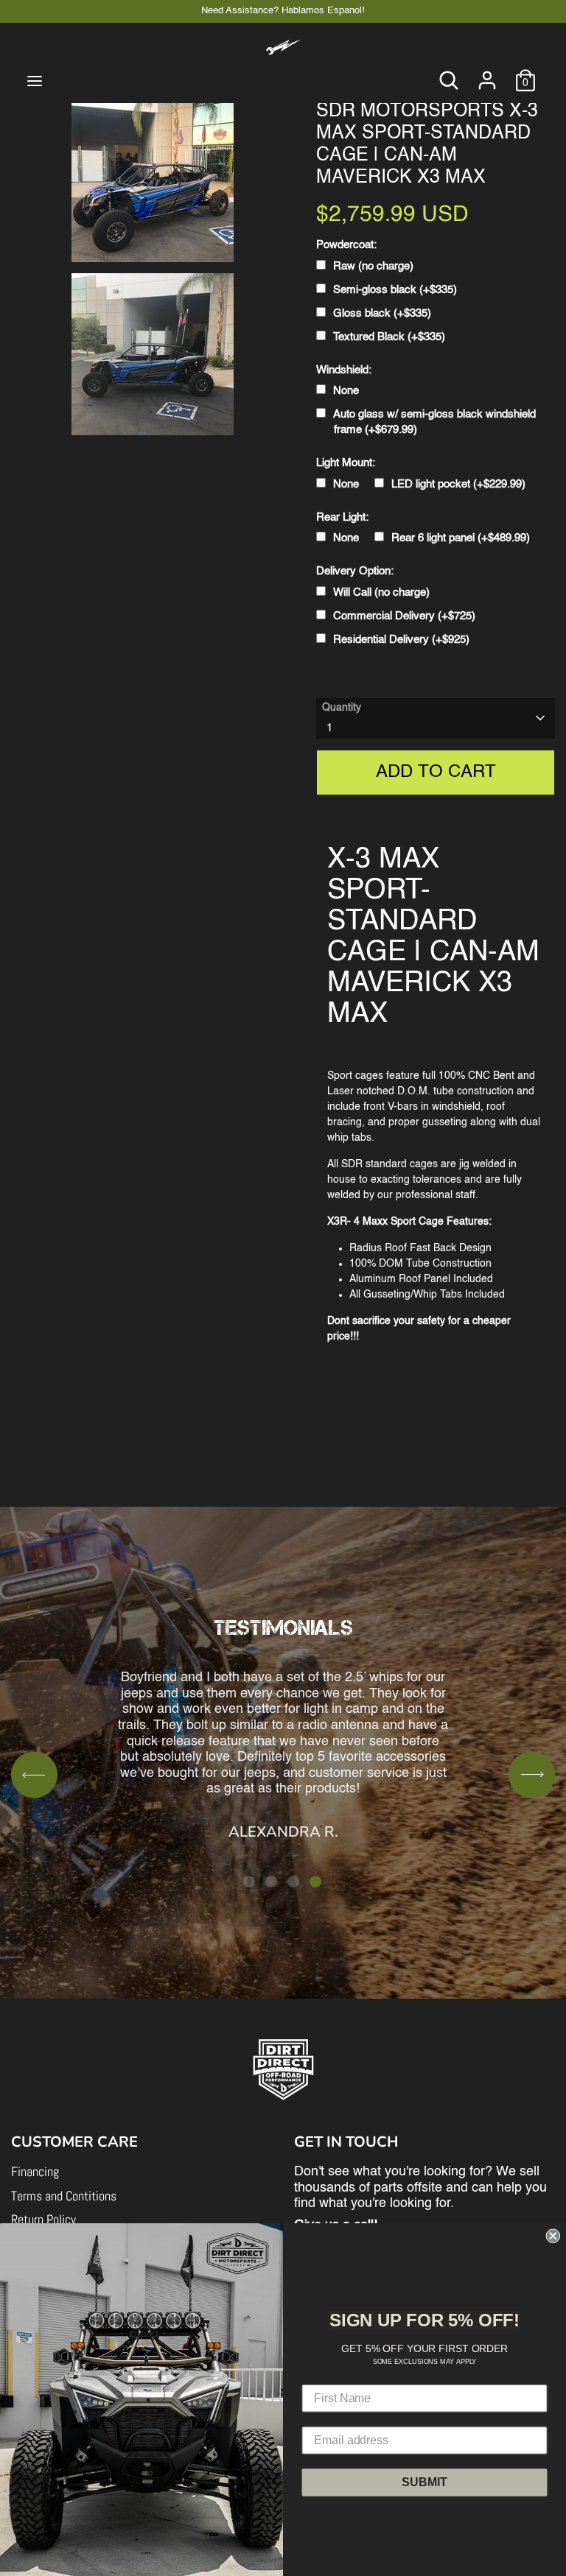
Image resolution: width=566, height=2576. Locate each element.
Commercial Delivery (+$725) (404, 616)
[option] (283, 1702)
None (346, 391)
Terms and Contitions (64, 2196)
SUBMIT (424, 2481)
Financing (35, 2171)
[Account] (487, 73)
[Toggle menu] (35, 80)
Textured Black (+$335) (389, 337)
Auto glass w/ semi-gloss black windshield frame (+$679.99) (434, 422)
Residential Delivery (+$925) (401, 640)
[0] (525, 73)
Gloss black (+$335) (382, 313)
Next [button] (532, 1774)
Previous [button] (34, 1774)
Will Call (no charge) (381, 592)
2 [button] (271, 1882)
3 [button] (293, 1882)
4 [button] (315, 1882)
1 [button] (249, 1882)
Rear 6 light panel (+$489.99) (461, 538)
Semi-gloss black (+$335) (395, 290)
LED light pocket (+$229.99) (458, 484)
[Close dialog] (553, 2236)
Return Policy (43, 2219)
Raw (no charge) (373, 266)
